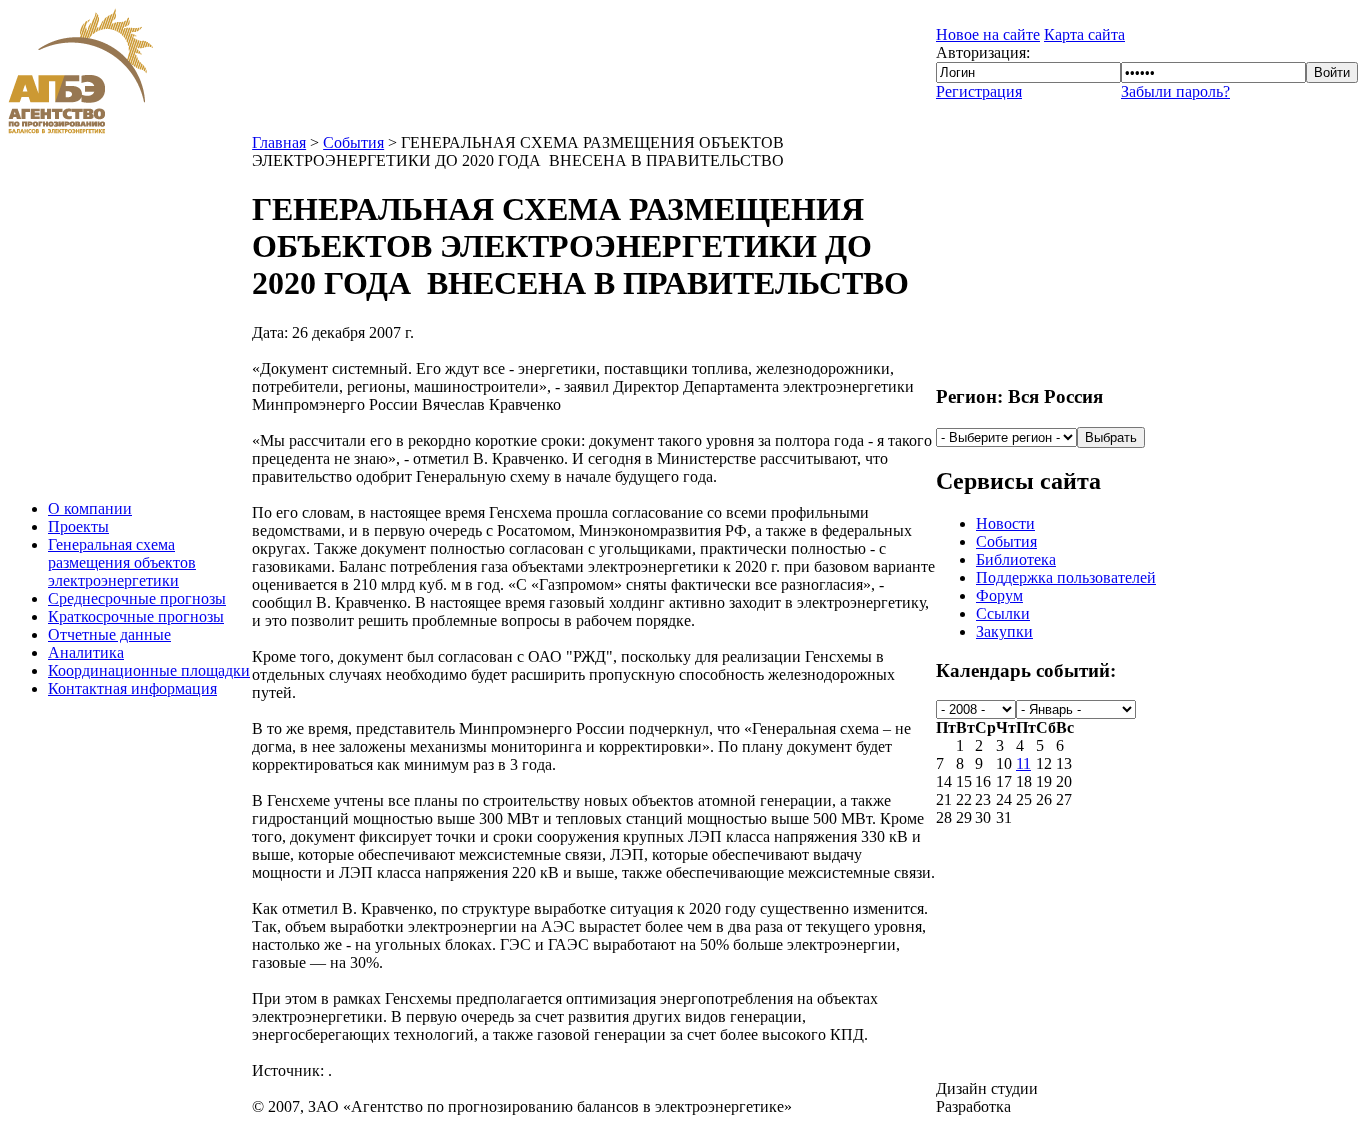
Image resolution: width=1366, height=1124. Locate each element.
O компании (90, 508)
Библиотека (1016, 559)
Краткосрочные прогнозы (136, 616)
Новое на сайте (988, 34)
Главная (279, 142)
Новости (1005, 523)
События (353, 142)
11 (1023, 763)
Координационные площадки (149, 670)
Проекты (78, 526)
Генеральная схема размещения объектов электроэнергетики (122, 562)
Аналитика (86, 652)
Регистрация (979, 91)
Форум (999, 595)
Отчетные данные (109, 634)
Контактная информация (132, 688)
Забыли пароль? (1175, 91)
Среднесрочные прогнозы (137, 598)
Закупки (1004, 631)
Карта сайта (1084, 34)
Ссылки (1003, 613)
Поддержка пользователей (1066, 577)
